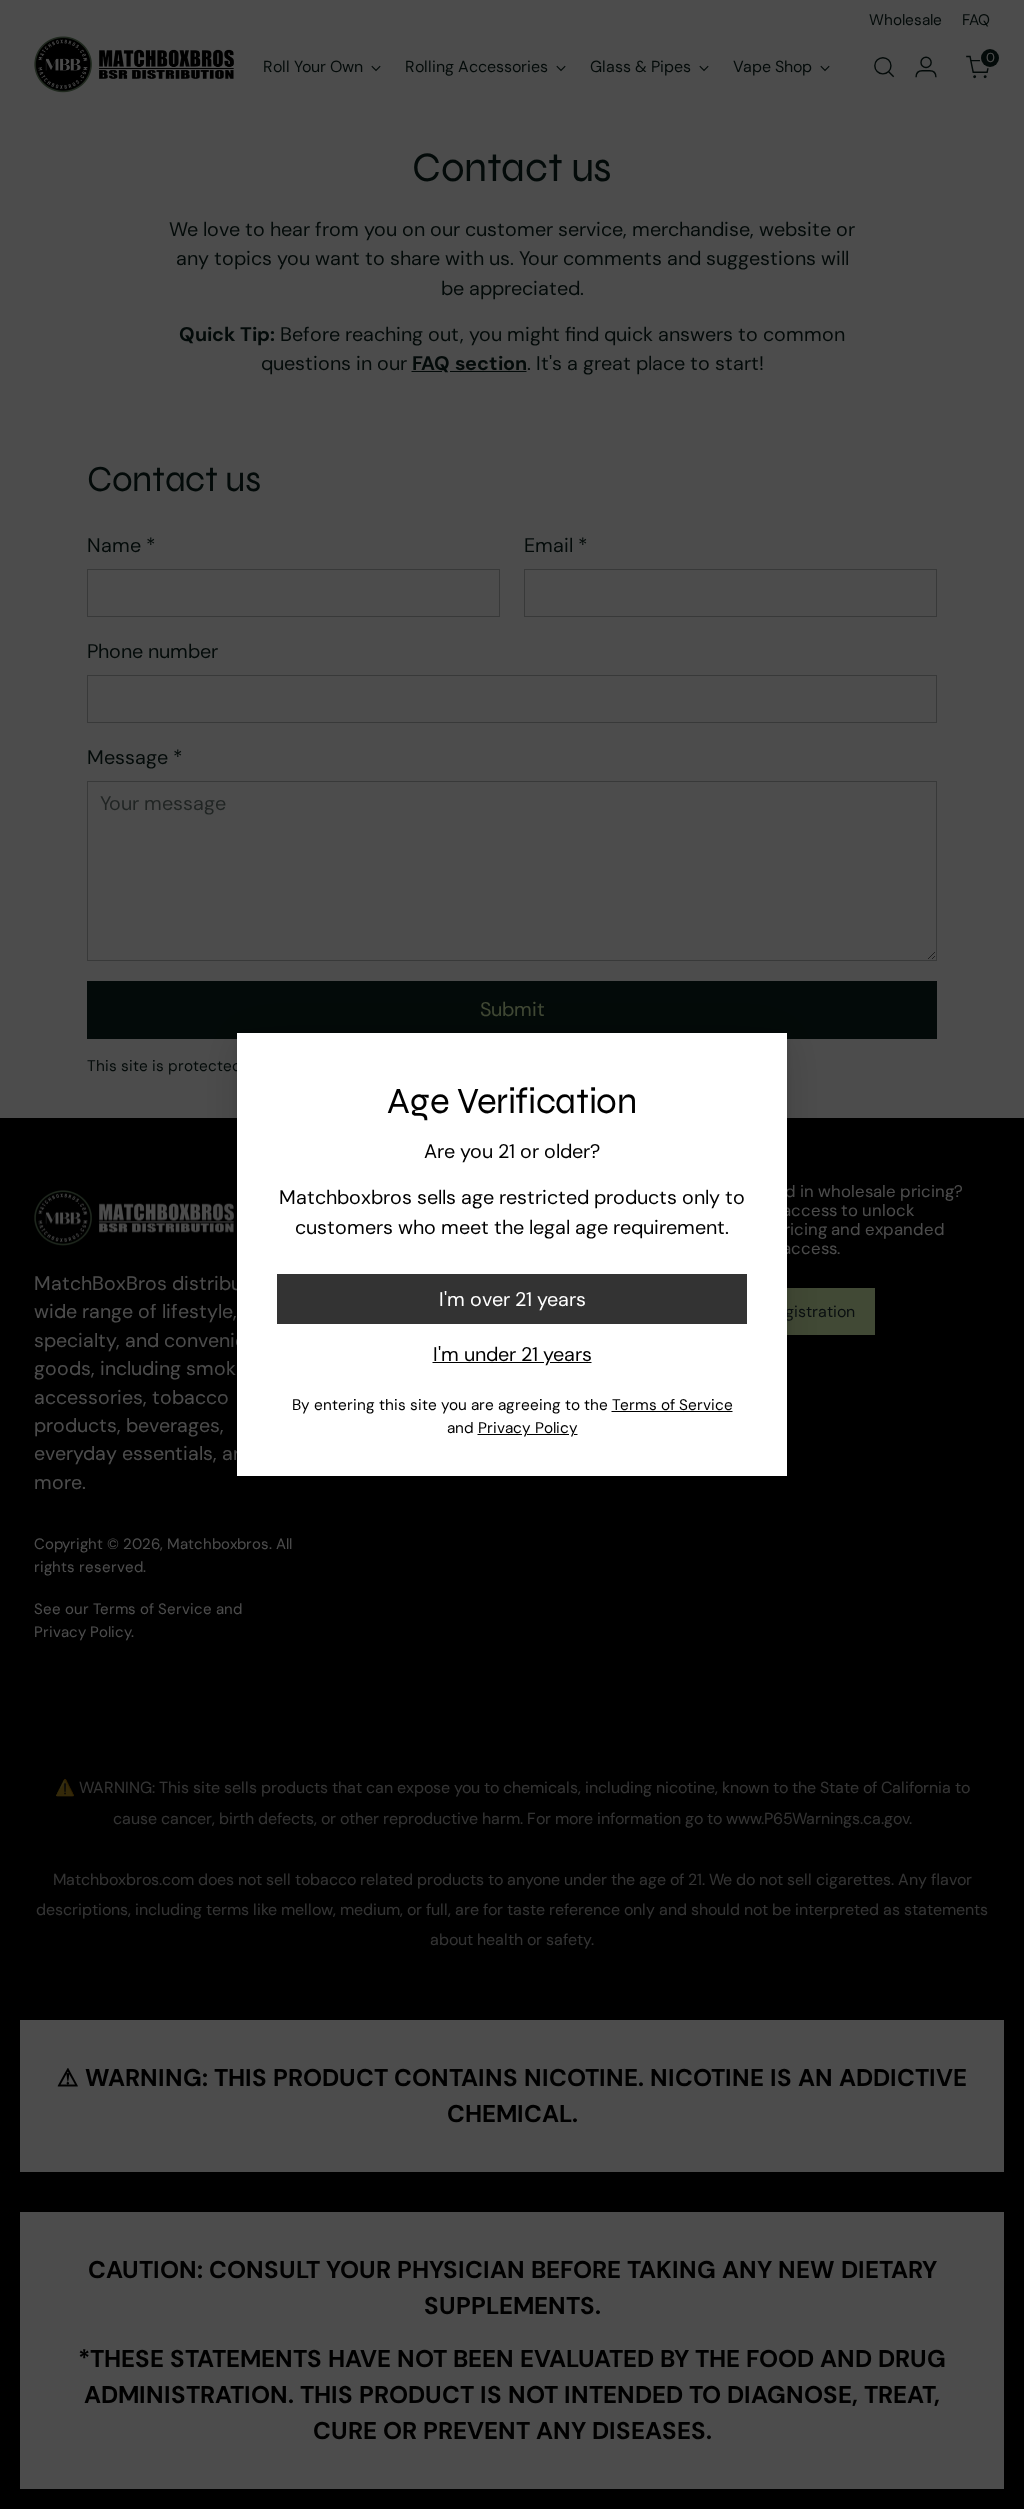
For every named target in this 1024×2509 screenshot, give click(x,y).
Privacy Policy (528, 1428)
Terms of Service (672, 1405)
